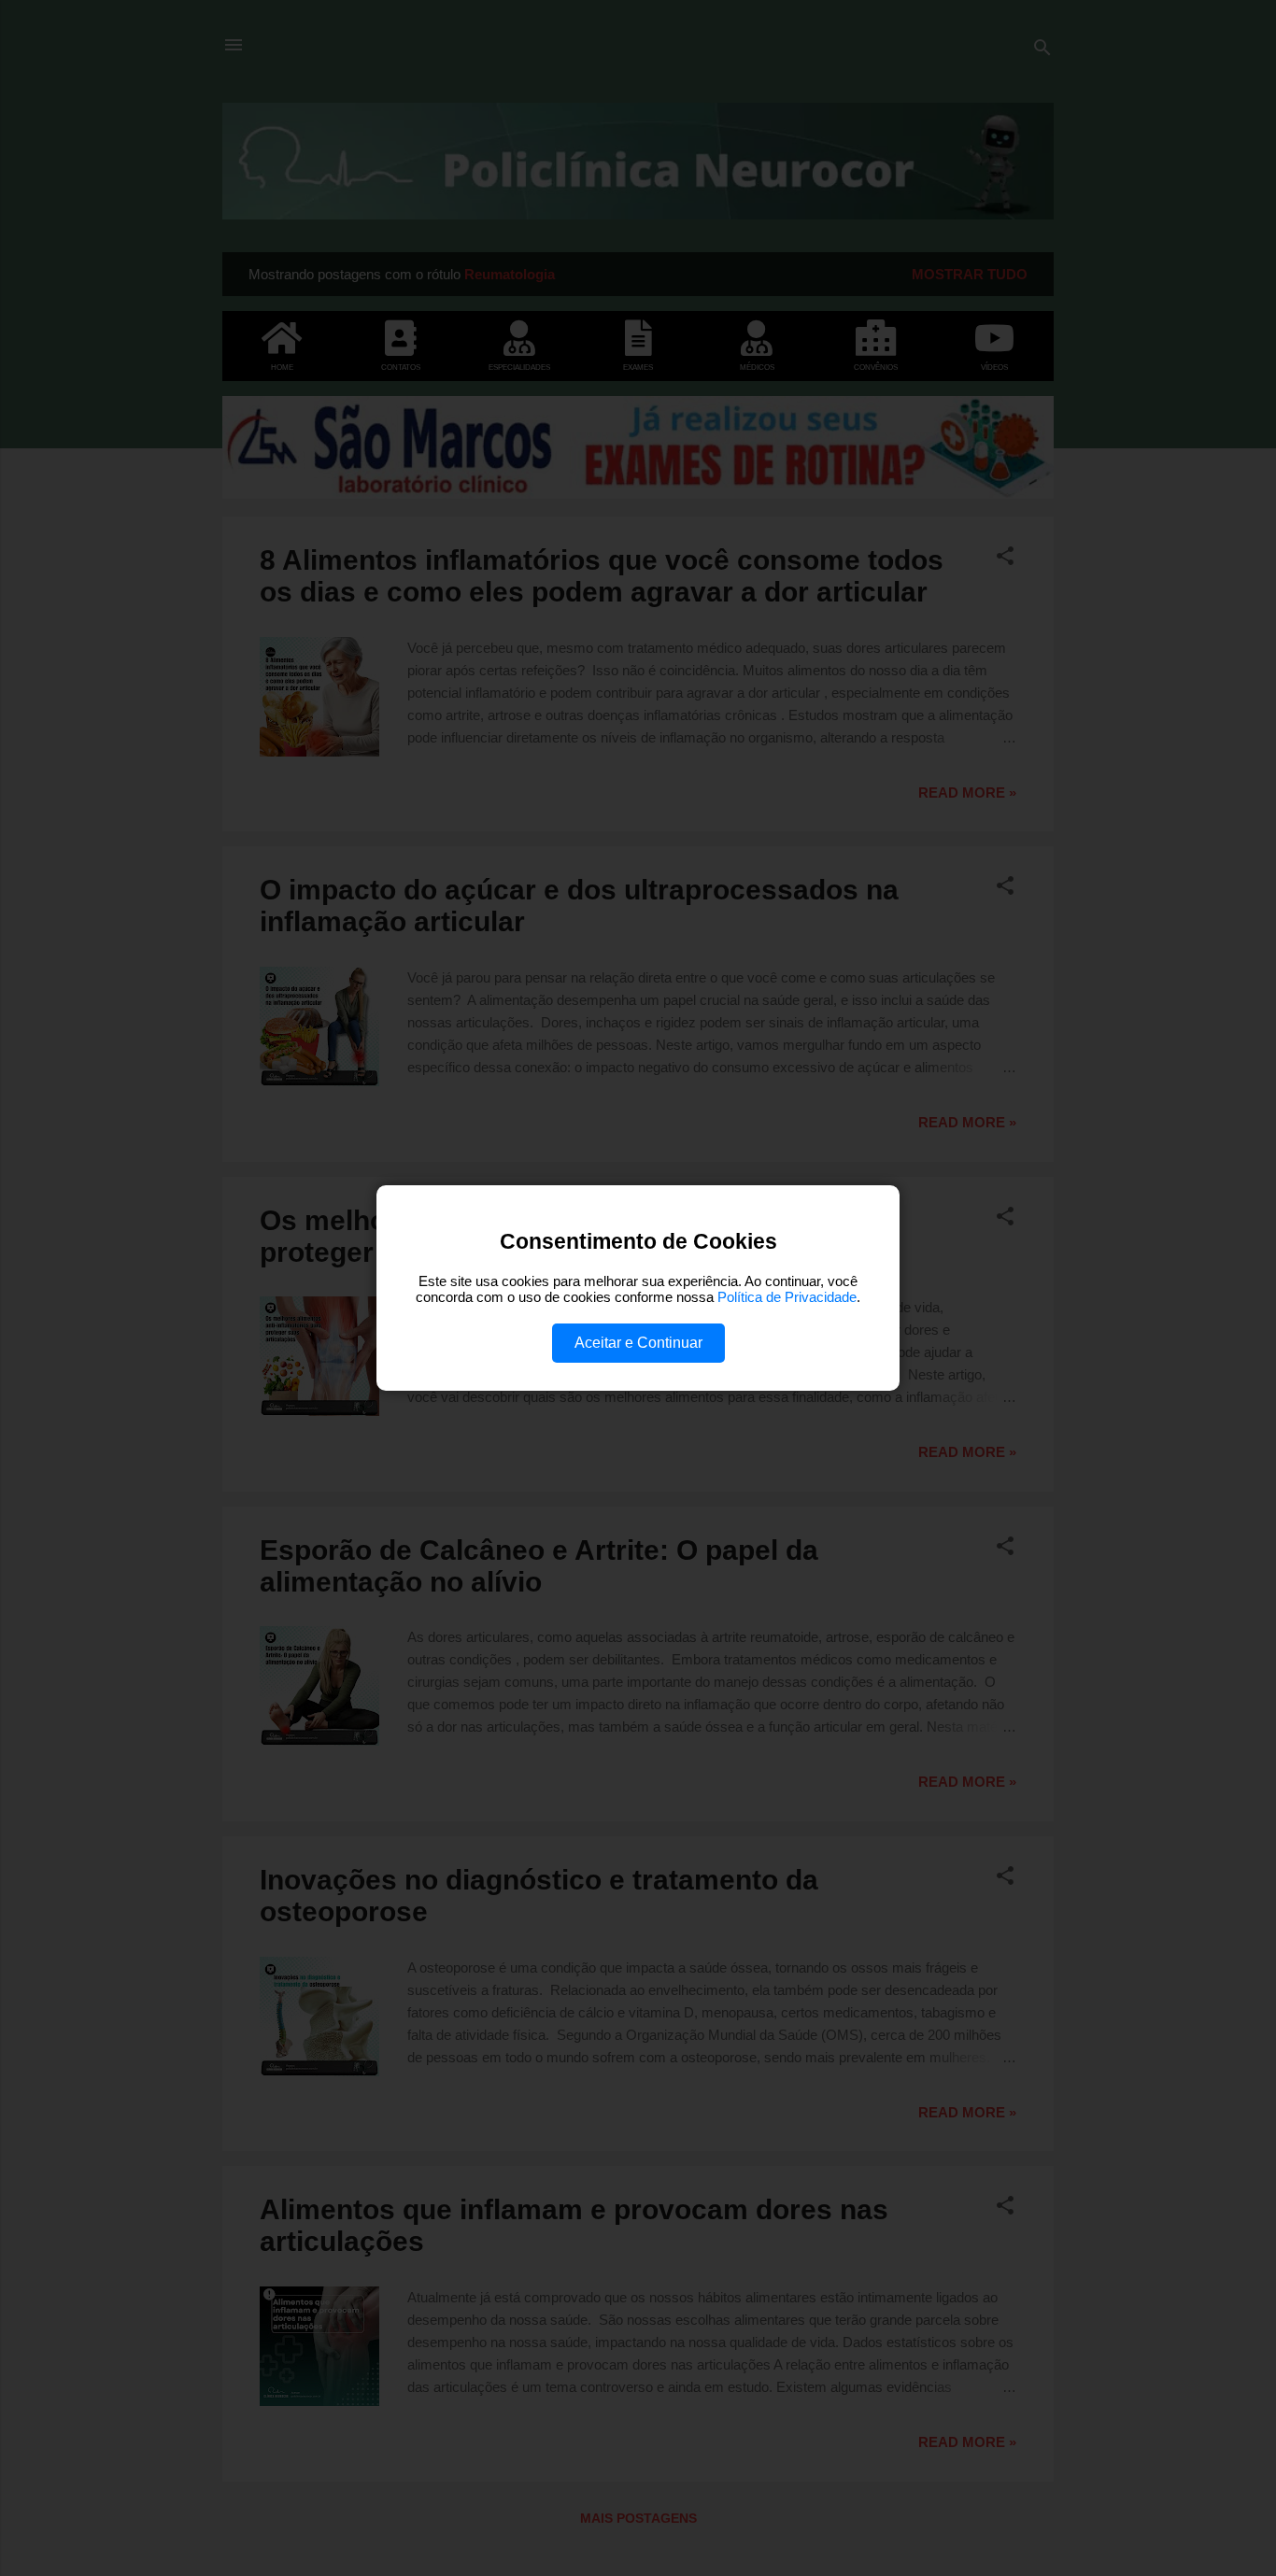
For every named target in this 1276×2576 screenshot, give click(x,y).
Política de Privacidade (787, 1297)
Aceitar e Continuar (638, 1343)
